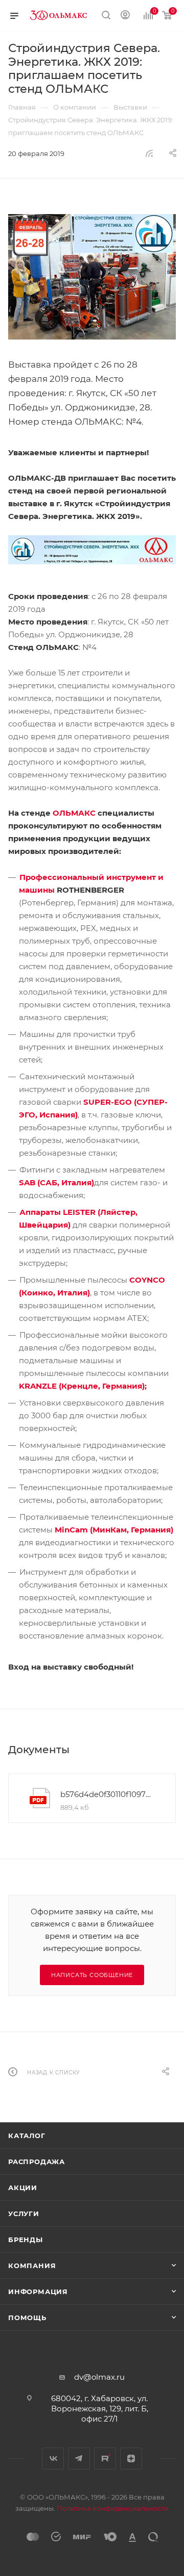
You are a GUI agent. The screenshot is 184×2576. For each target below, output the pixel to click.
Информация (38, 2292)
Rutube (105, 2458)
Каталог (27, 2136)
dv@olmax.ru (99, 2377)
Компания (32, 2266)
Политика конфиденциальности (113, 2508)
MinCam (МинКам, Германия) (114, 1530)
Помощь (27, 2318)
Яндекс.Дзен (131, 2458)
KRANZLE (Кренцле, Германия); (83, 1386)
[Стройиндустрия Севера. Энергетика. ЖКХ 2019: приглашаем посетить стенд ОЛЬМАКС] (92, 277)
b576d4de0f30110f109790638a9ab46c (107, 1794)
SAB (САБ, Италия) (56, 1182)
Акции (23, 2188)
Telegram (79, 2458)
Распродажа (37, 2162)
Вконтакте (53, 2458)
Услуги (24, 2214)
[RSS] (149, 153)
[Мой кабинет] (125, 16)
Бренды (26, 2240)
